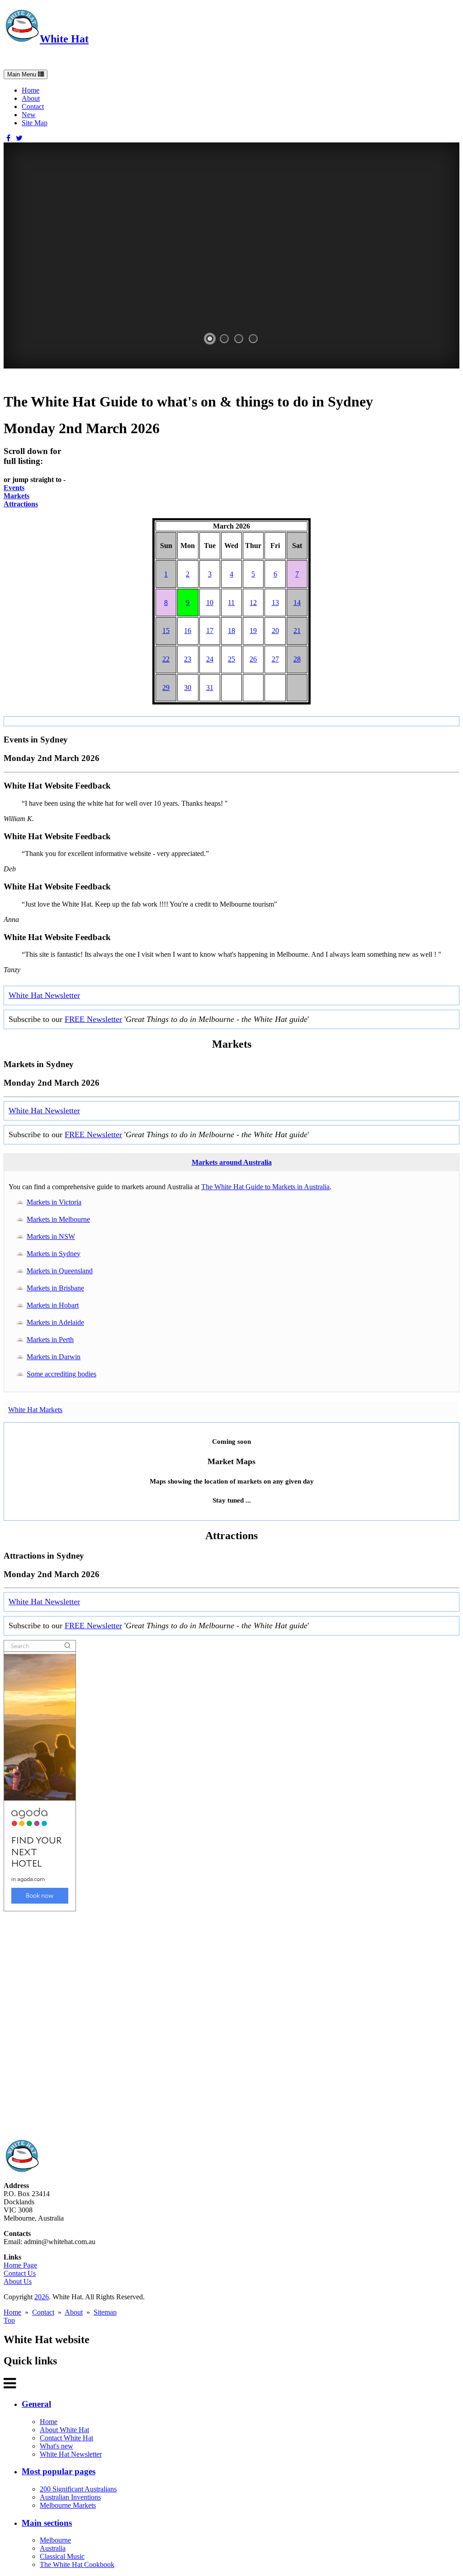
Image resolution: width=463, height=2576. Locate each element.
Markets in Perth (50, 1340)
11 (231, 603)
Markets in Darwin (54, 1357)
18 (231, 631)
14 (297, 603)
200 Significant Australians (78, 2489)
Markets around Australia (232, 1162)
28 (297, 659)
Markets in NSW (51, 1236)
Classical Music (62, 2556)
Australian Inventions (70, 2497)
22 (166, 659)
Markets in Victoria (54, 1202)
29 (166, 688)
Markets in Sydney (54, 1254)
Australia (53, 2548)
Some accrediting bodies (61, 1374)
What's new (57, 2446)
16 (188, 631)
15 (166, 631)
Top (9, 2320)
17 (210, 631)
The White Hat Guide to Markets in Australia (265, 1187)
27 (275, 659)
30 (188, 688)
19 (253, 631)
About (31, 98)
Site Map (35, 123)
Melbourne (55, 2540)
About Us (18, 2281)
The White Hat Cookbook (77, 2564)
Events (14, 488)
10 (210, 603)
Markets (17, 496)
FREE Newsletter (93, 1019)
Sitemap (105, 2312)
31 (210, 688)
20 (275, 631)
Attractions (21, 504)
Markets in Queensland (60, 1271)
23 (188, 659)
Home (31, 90)
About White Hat (64, 2430)
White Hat (64, 39)
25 (231, 659)
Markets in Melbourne (58, 1219)
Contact (33, 106)
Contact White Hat (66, 2438)
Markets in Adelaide (55, 1322)
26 (253, 659)
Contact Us (20, 2273)
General (36, 2404)
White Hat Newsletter (44, 995)
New (29, 115)
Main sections (47, 2523)
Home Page (20, 2265)
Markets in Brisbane (55, 1288)
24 (210, 659)
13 (275, 603)
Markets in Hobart (53, 1305)
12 (253, 603)
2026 (42, 2297)
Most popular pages (59, 2471)
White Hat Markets (35, 1410)
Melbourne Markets (68, 2505)
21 (297, 631)
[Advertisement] (231, 2025)
